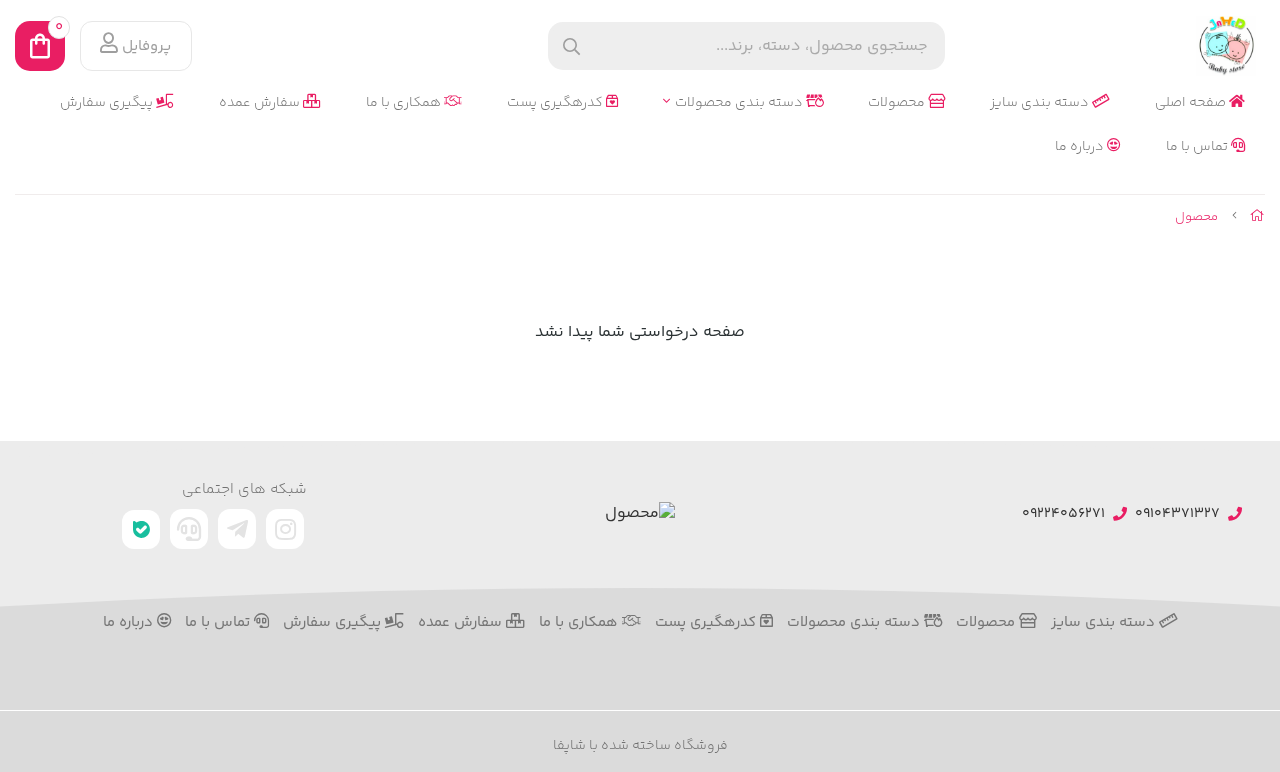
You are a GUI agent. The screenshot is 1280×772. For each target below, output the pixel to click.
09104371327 (1177, 514)
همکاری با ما (405, 103)
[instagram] (285, 529)
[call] (189, 529)
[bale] (141, 529)
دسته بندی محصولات (740, 103)
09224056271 (1063, 514)
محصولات (898, 103)
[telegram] (237, 529)
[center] (571, 46)
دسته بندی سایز (1041, 103)
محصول (1196, 217)
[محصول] (640, 514)
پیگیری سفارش (108, 103)
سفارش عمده (261, 103)
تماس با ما (1198, 147)
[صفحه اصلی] (1257, 217)
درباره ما (1081, 147)
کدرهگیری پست (556, 103)
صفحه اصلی (1192, 103)
